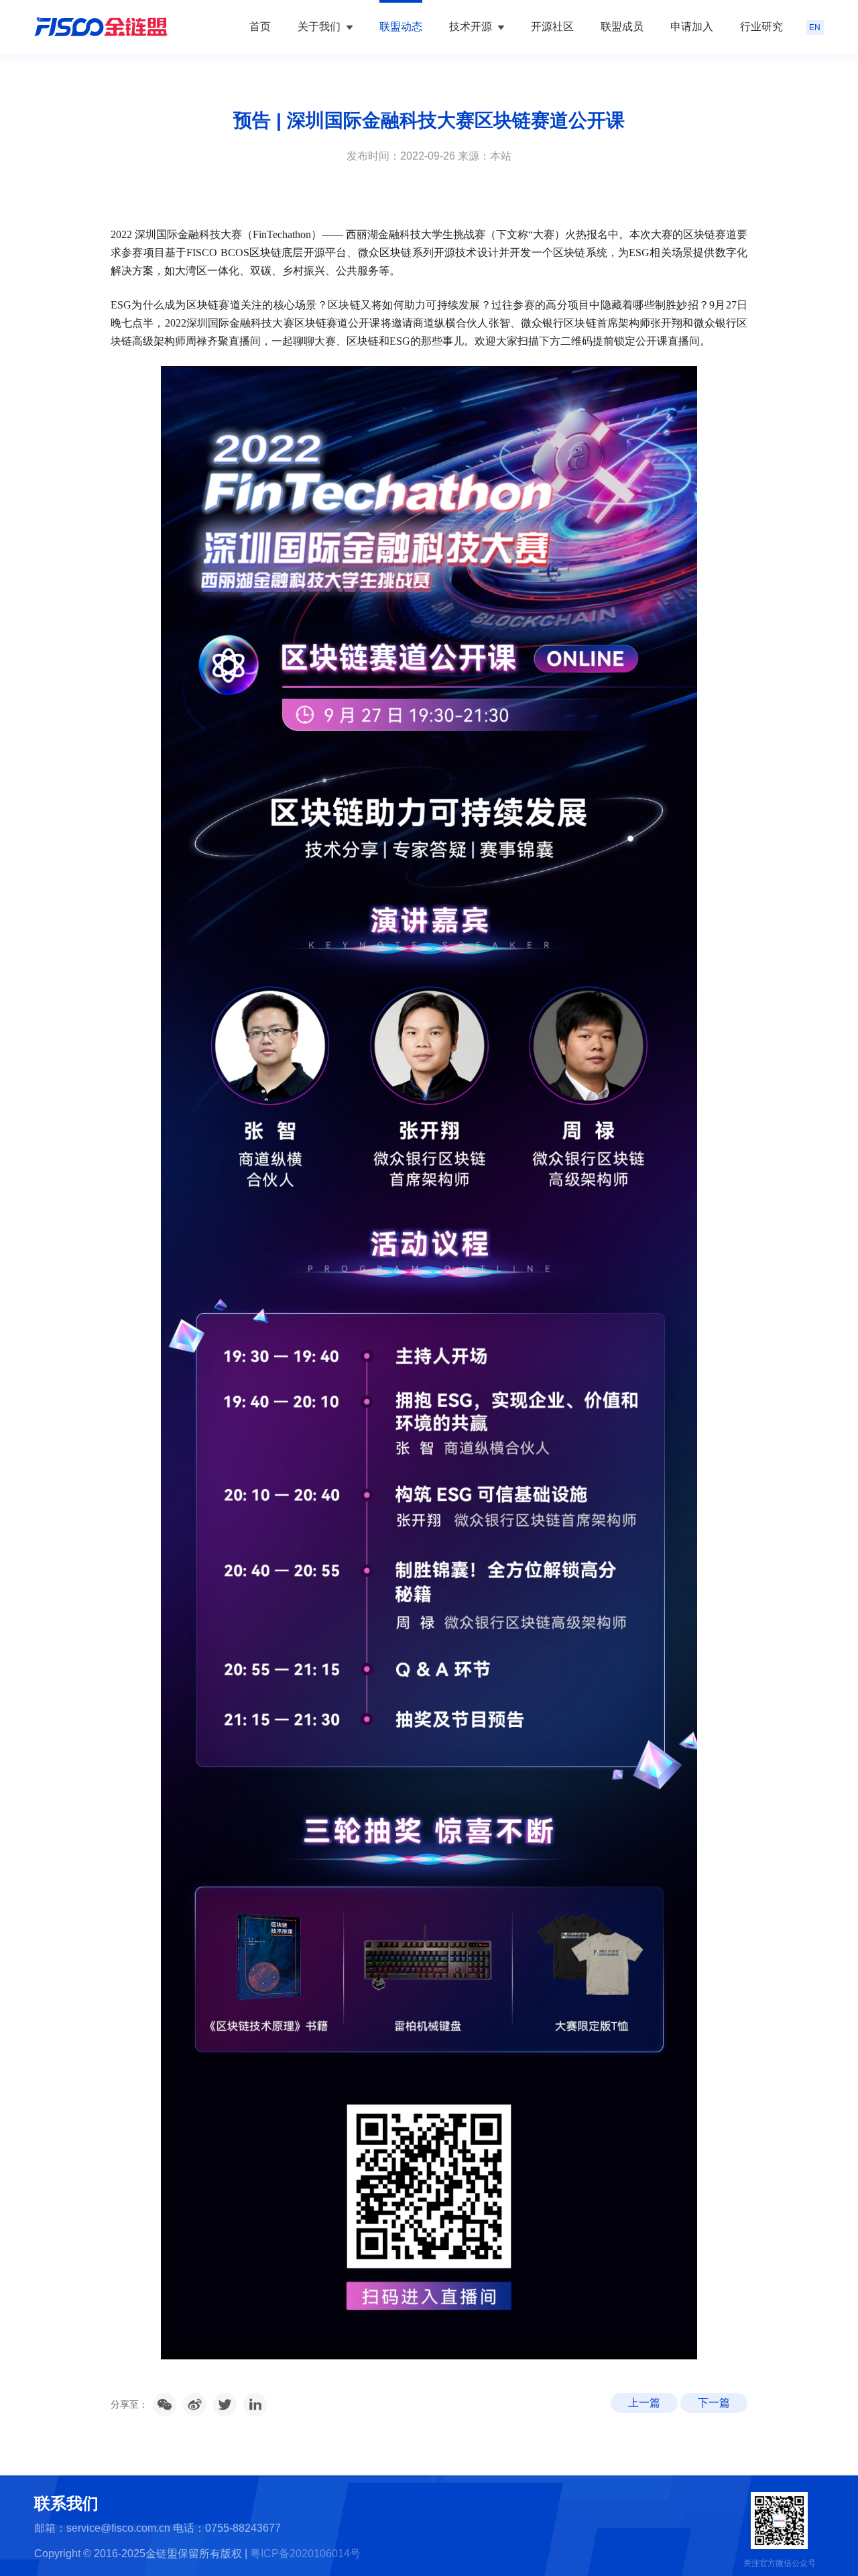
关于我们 (320, 26)
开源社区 (552, 26)
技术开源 (472, 26)
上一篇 (644, 2403)
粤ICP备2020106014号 (305, 2554)
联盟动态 (401, 26)
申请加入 (692, 26)
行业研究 (761, 26)
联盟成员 (622, 26)
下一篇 (714, 2403)
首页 (260, 26)
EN (815, 27)
